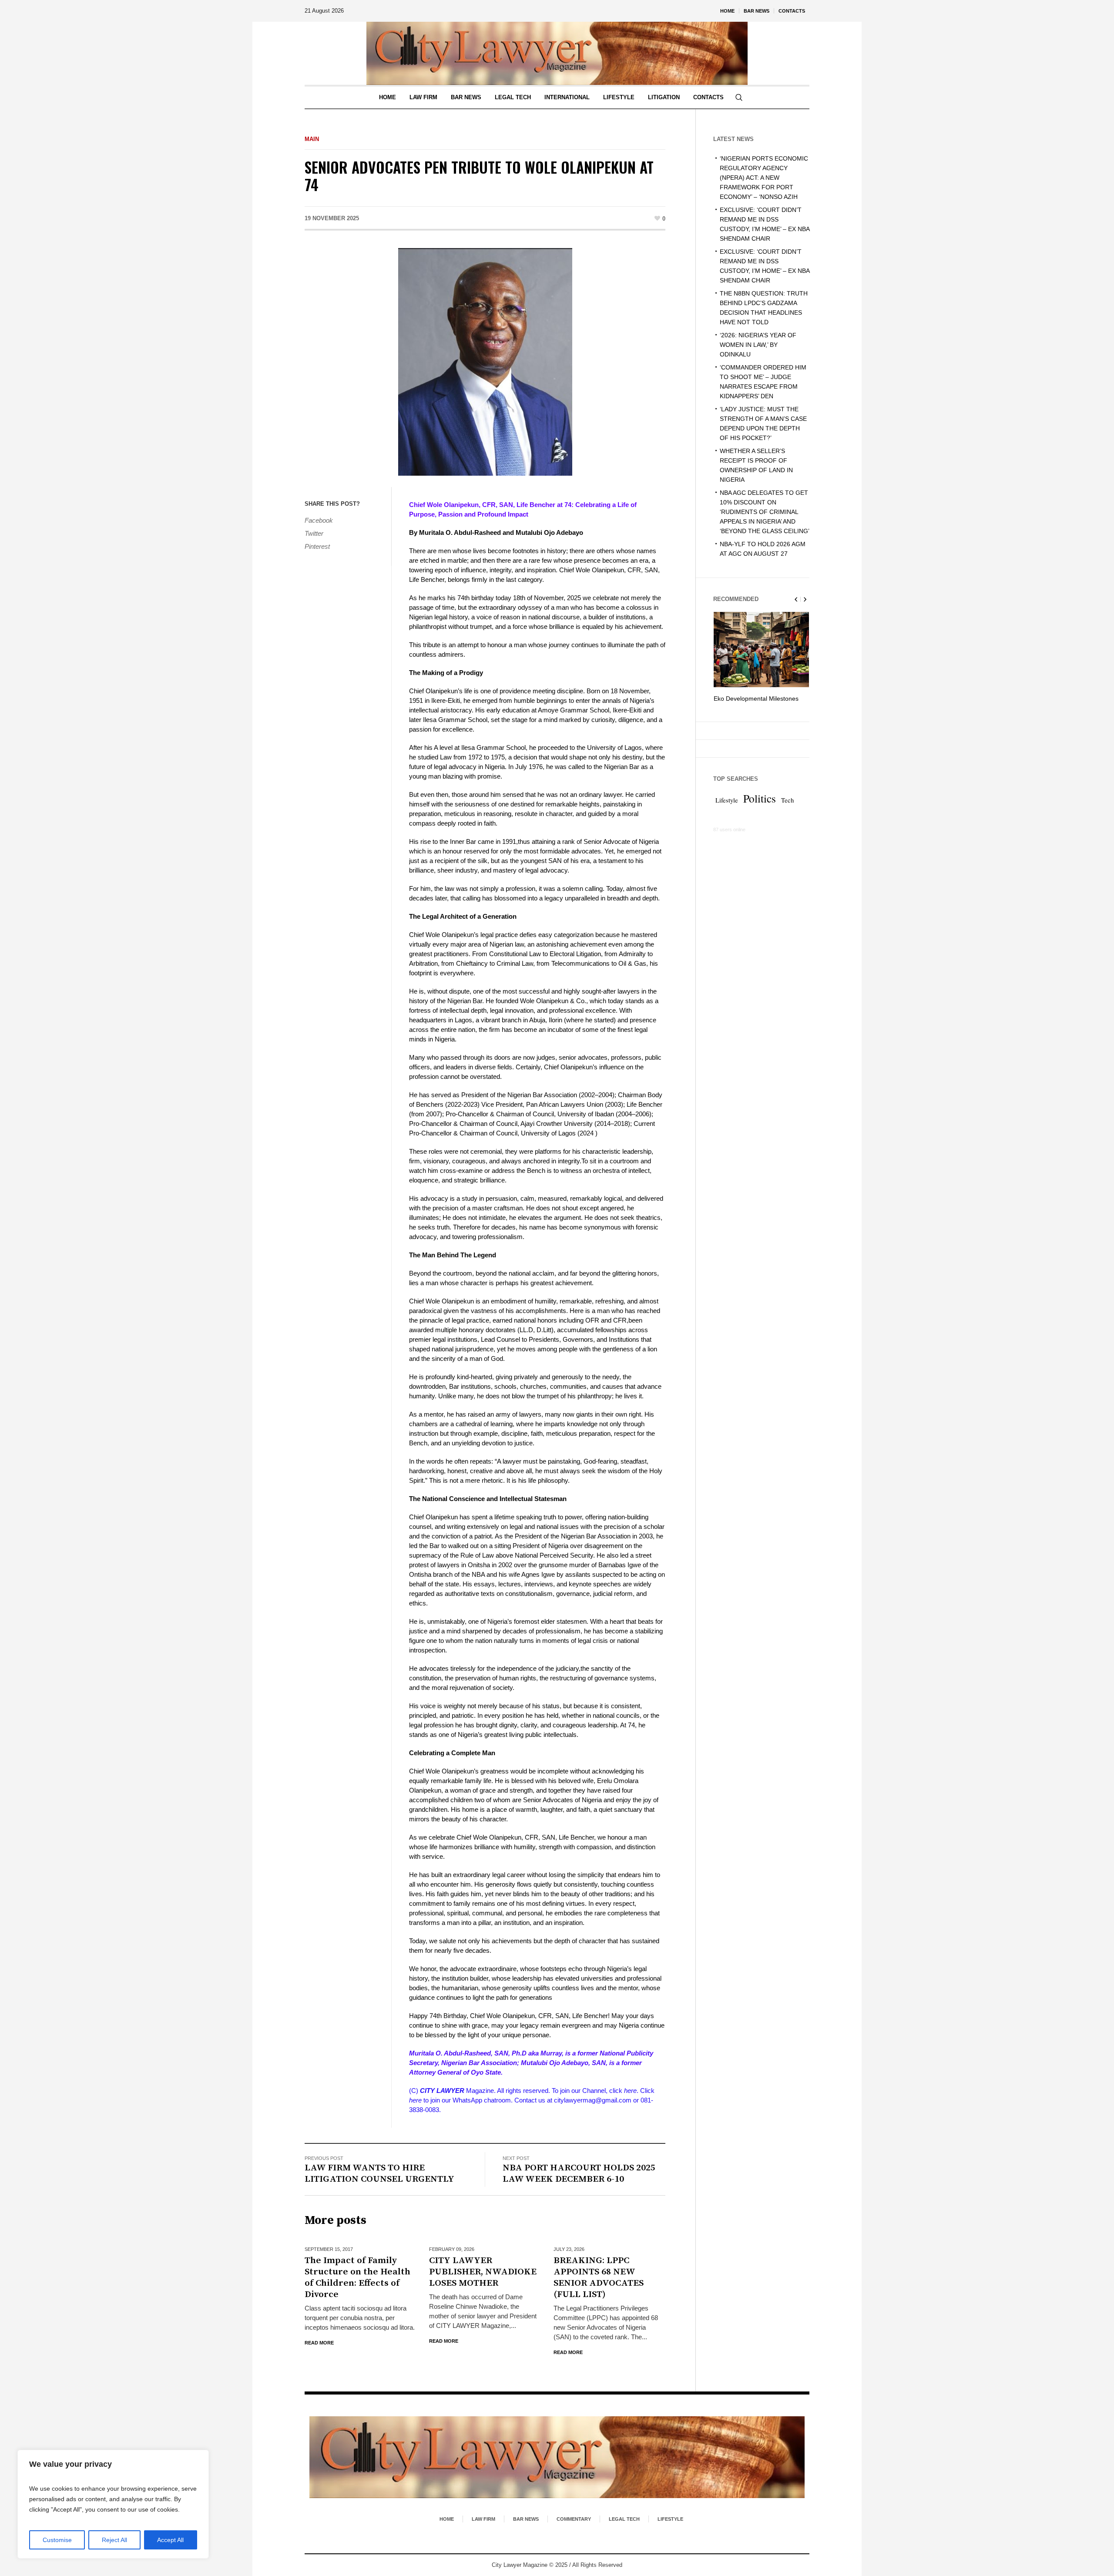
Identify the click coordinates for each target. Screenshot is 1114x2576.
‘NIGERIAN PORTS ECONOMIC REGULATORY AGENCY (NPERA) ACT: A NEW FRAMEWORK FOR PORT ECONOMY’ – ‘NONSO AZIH (764, 178)
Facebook (319, 520)
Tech (787, 810)
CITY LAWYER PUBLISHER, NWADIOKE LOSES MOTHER (483, 2272)
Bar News (526, 2519)
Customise (57, 2540)
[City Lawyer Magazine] (557, 2457)
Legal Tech (624, 2519)
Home (447, 2519)
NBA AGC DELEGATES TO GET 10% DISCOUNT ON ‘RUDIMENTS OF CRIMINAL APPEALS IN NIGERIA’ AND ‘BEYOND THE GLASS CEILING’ (765, 512)
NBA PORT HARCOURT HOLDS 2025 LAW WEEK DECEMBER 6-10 (579, 2173)
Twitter (314, 533)
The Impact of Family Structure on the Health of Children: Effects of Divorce (357, 2277)
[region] (113, 2504)
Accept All (170, 2540)
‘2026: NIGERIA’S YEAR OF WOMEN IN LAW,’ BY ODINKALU (758, 345)
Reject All (114, 2540)
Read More (319, 2343)
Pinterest (317, 546)
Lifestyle (727, 810)
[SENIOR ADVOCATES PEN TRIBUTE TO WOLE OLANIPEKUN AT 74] (485, 361)
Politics (760, 808)
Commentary (574, 2519)
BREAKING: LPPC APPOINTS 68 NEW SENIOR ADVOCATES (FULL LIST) (599, 2277)
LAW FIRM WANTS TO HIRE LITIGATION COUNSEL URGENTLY (379, 2173)
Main (312, 139)
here (630, 2091)
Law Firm (483, 2519)
